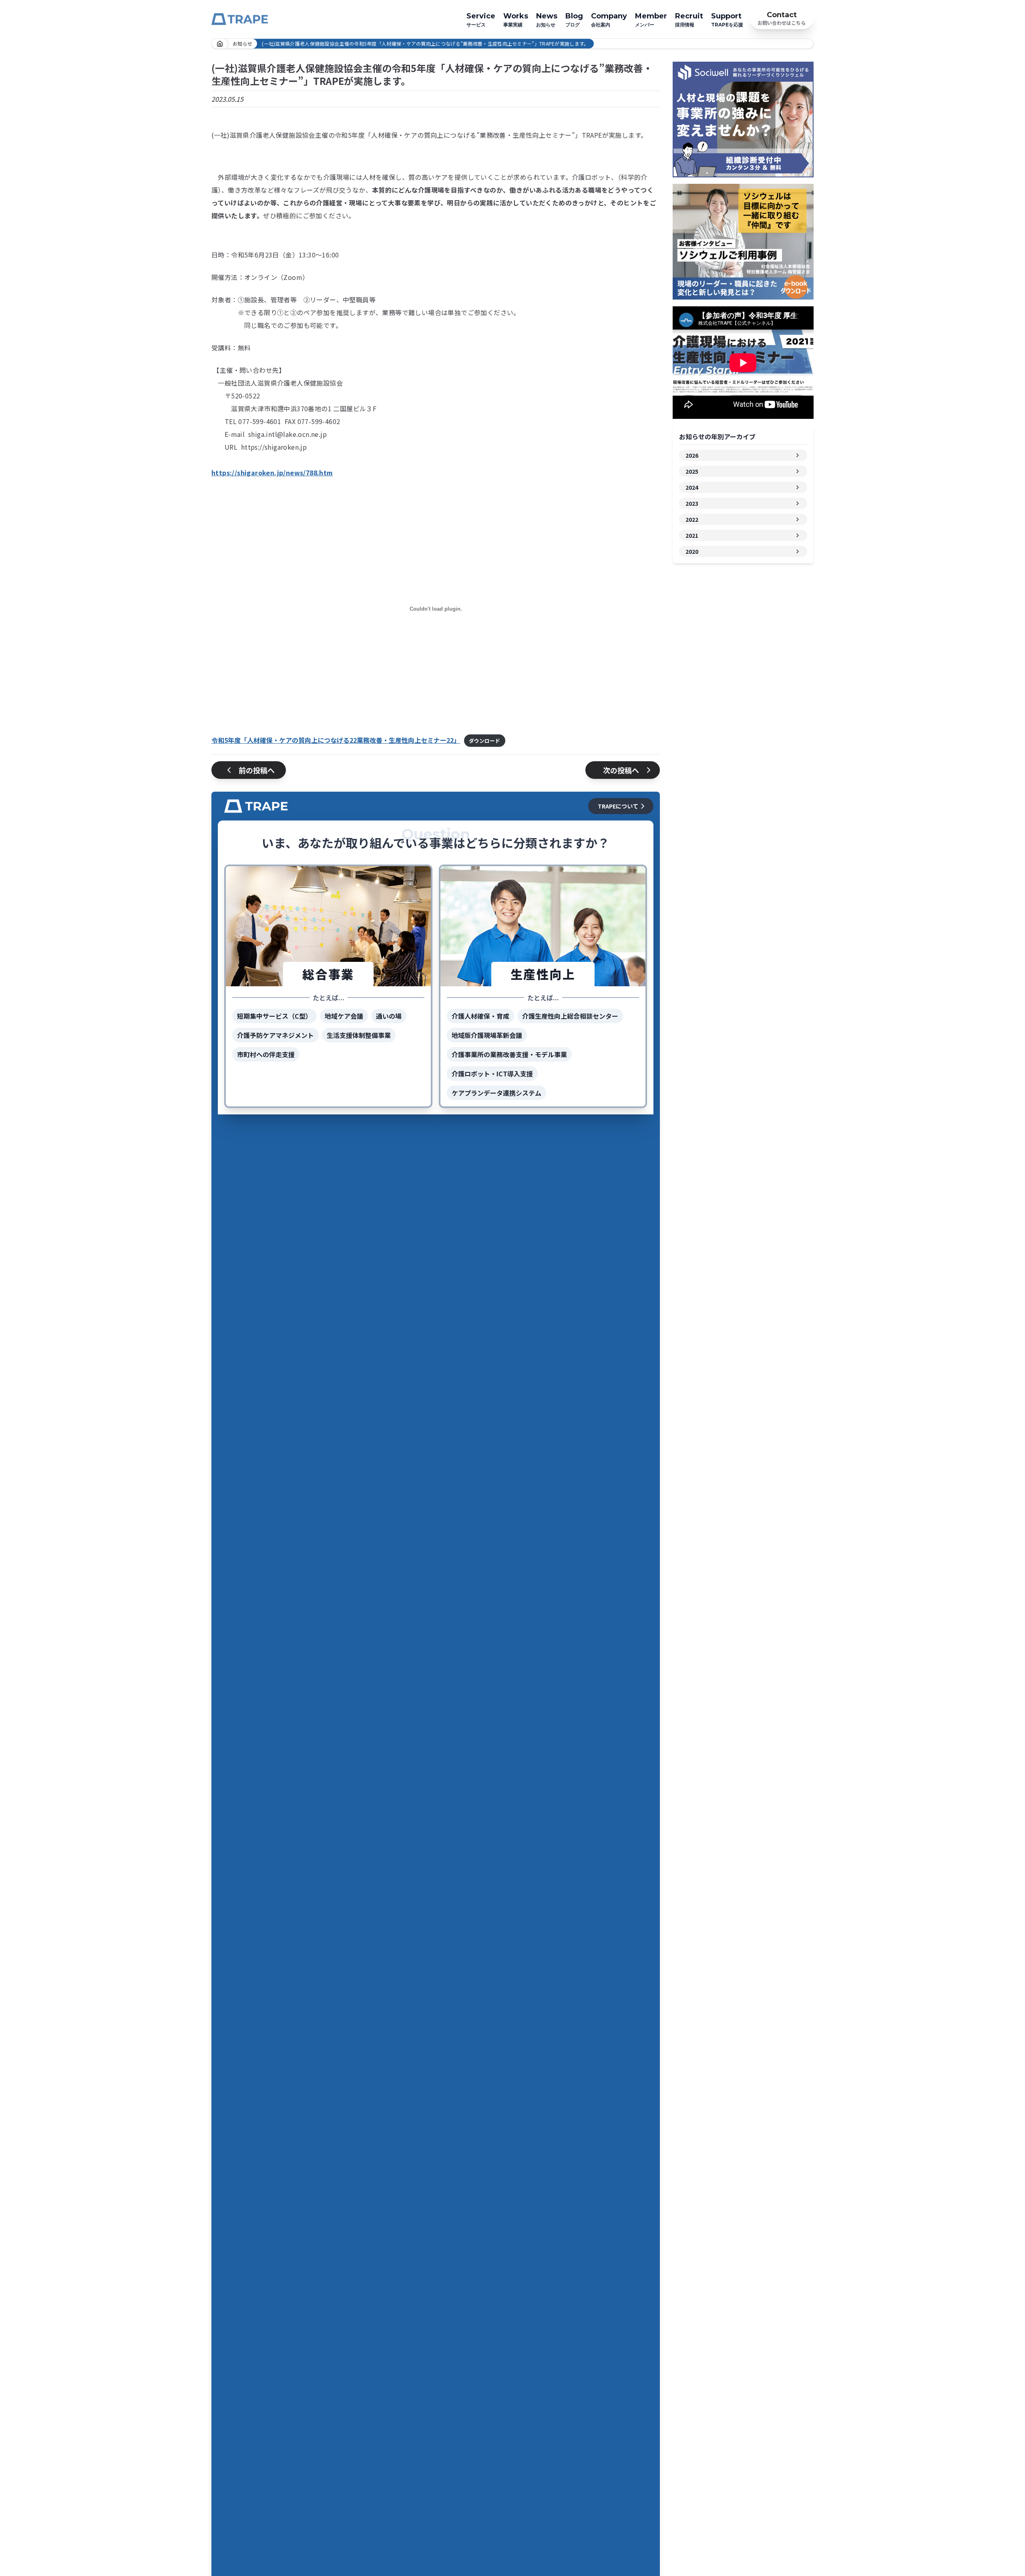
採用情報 (689, 20)
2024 (692, 487)
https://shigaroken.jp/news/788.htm (272, 473)
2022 (692, 519)
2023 (692, 503)
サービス (481, 20)
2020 (692, 551)
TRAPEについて (618, 806)
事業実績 (516, 20)
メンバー (651, 20)
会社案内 (609, 20)
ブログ (574, 20)
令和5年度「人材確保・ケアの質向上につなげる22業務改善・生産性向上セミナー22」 (336, 740)
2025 (692, 471)
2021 (692, 535)
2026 (692, 455)
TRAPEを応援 (727, 20)
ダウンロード (484, 741)
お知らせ (547, 20)
